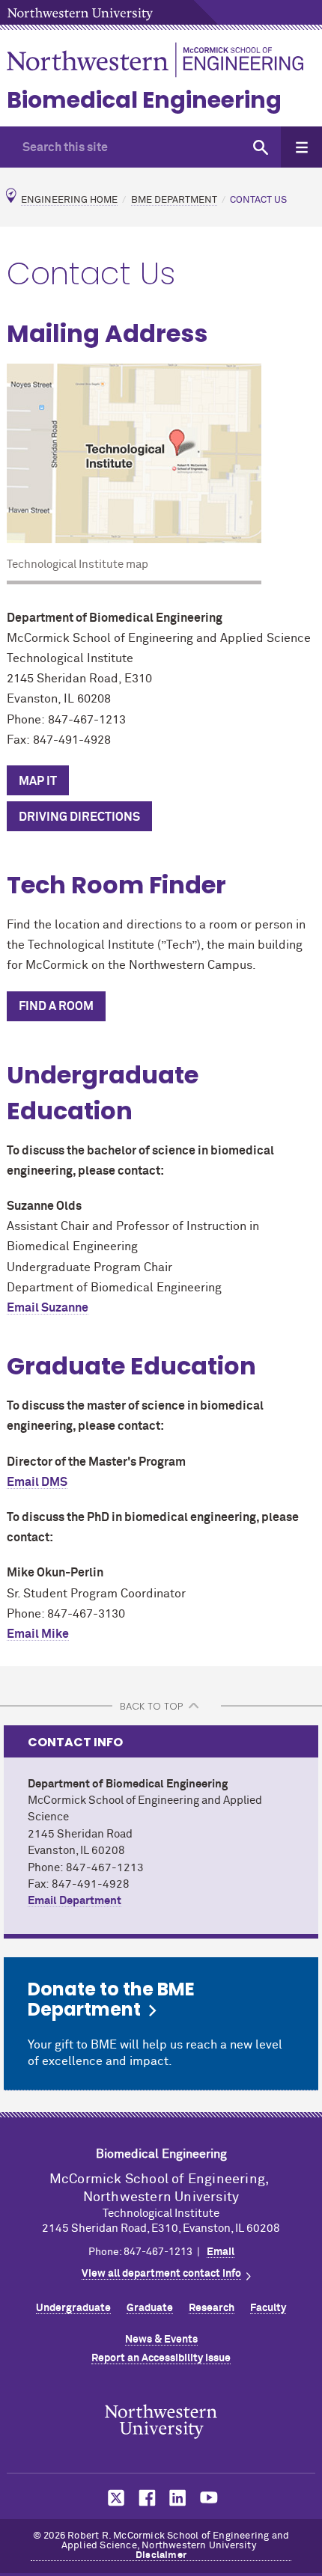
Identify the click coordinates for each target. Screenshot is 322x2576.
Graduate (150, 2308)
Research (212, 2308)
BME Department (174, 200)
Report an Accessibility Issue (161, 2358)
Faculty (268, 2308)
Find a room (56, 1006)
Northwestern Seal (161, 2422)
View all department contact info (161, 2274)
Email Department (75, 1901)
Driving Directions (79, 817)
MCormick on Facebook (145, 2498)
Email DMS (37, 1482)
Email (221, 2252)
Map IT (38, 781)
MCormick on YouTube (209, 2498)
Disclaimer (161, 2555)
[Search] (260, 147)
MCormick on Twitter (113, 2498)
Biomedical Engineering (144, 100)
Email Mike (38, 1634)
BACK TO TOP (151, 1706)
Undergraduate (73, 2308)
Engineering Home (69, 200)
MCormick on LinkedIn (177, 2498)
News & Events (161, 2340)
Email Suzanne (48, 1308)
